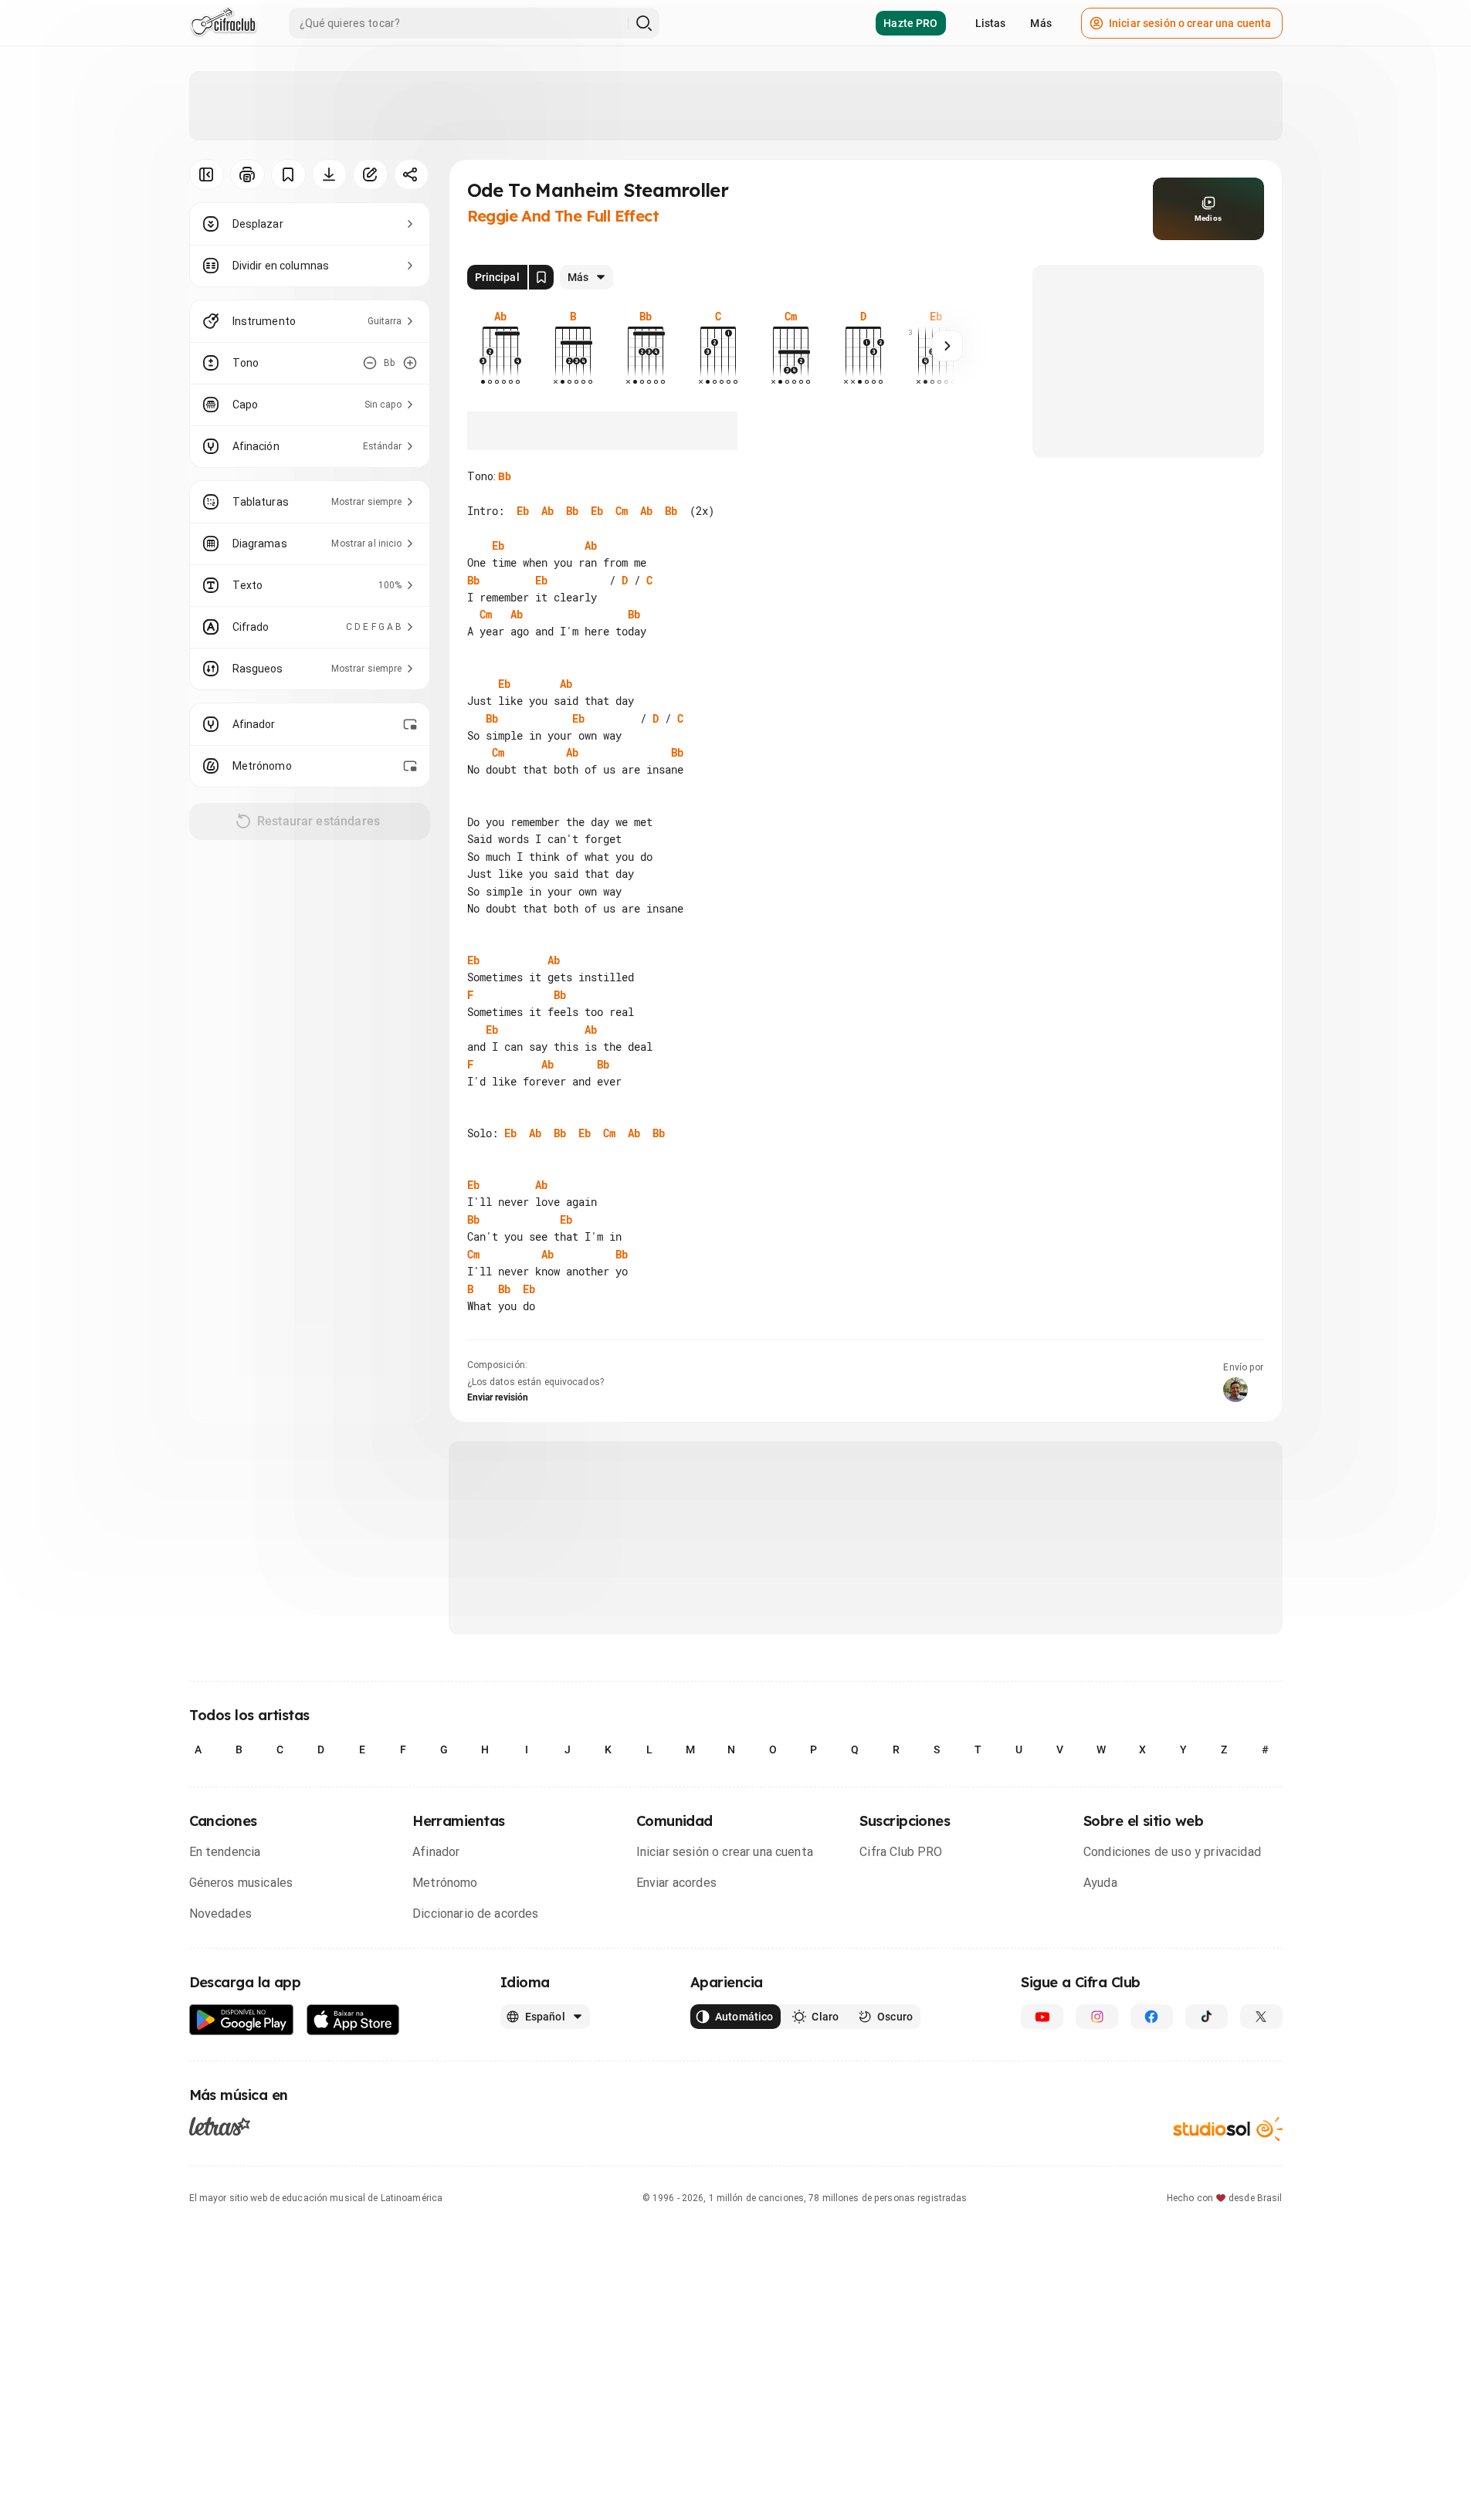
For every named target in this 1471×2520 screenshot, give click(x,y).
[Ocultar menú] (207, 174)
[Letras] (220, 2126)
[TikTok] (1207, 2017)
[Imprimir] (247, 174)
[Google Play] (242, 2020)
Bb (505, 476)
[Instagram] (1097, 2017)
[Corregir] (370, 174)
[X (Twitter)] (1261, 2017)
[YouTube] (1042, 2017)
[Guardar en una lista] (288, 174)
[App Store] (353, 2020)
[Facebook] (1152, 2017)
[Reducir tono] (370, 363)
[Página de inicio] (224, 23)
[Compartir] (411, 174)
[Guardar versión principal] (541, 277)
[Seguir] (947, 346)
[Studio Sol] (1228, 2129)
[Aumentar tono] (410, 363)
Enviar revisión (498, 1397)
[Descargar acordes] (329, 174)
